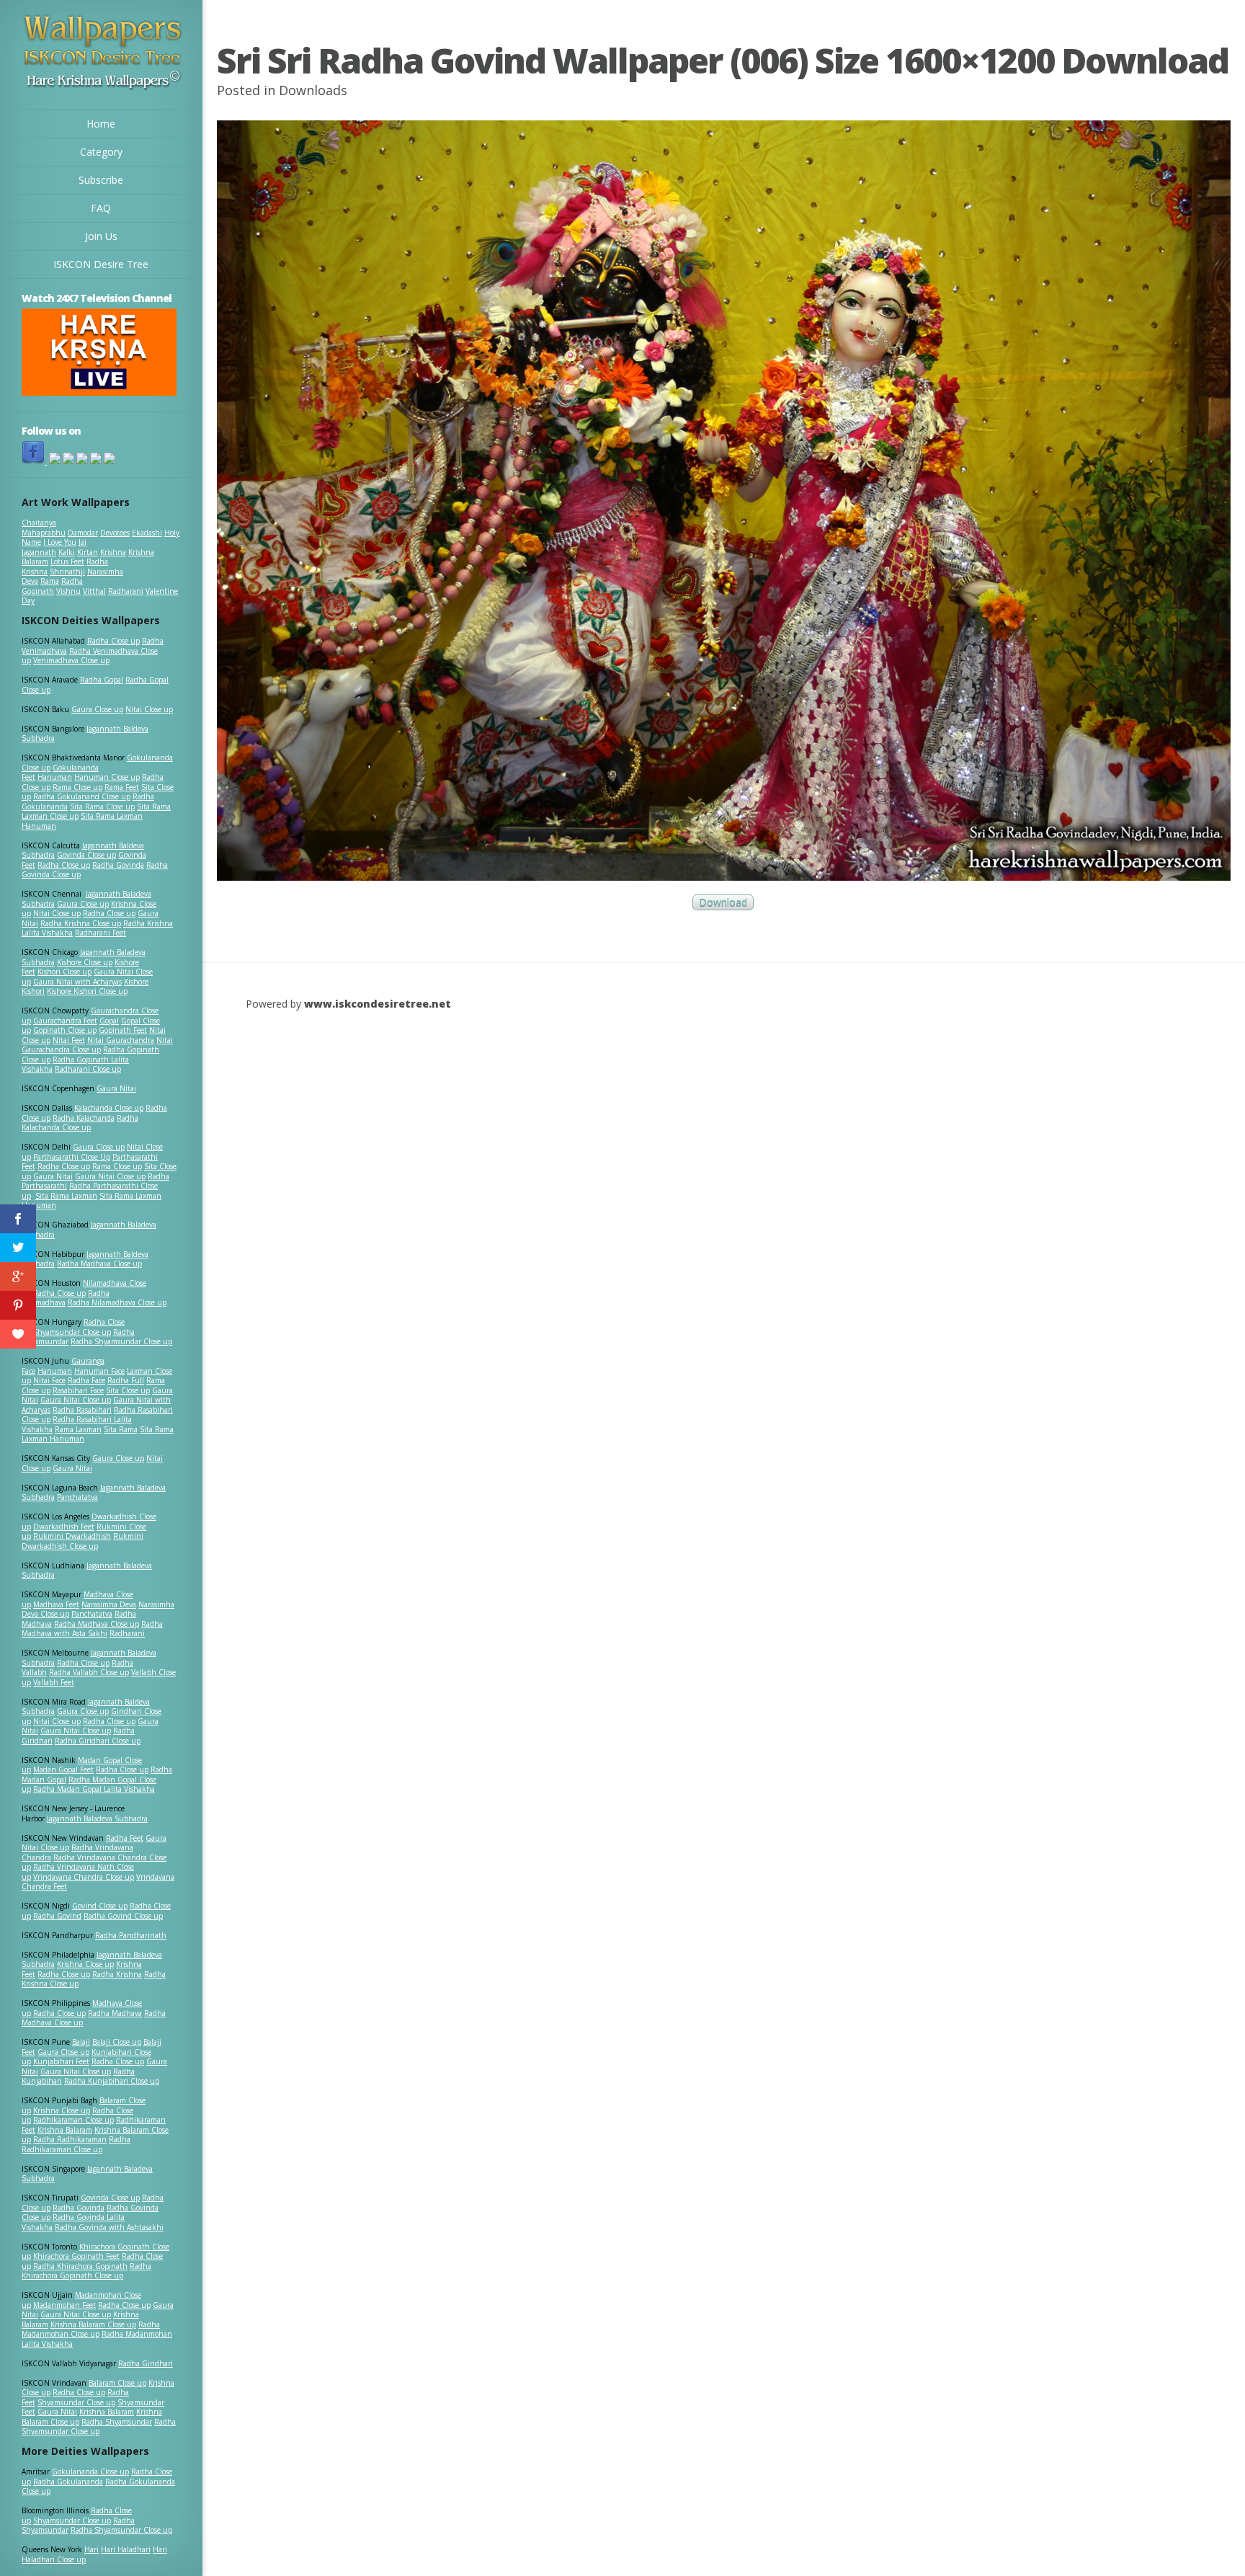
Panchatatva (77, 1497)
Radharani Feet (101, 933)
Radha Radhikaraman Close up (76, 2144)
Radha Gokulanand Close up (82, 796)
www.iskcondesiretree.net (378, 1004)
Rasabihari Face (78, 1390)
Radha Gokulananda (68, 2482)
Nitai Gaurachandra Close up (97, 1045)
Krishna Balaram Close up (93, 2324)
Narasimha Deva (109, 1604)
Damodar (83, 533)
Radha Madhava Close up (99, 1263)
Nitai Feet (69, 1040)
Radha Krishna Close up (81, 923)
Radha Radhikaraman (70, 2139)
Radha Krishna (117, 1974)
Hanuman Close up (107, 777)
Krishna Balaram (65, 2130)
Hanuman (55, 777)
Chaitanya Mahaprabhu (44, 528)
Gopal (109, 1021)
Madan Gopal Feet (63, 1769)
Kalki (67, 552)
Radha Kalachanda (84, 1118)
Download (723, 903)
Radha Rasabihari (82, 1410)
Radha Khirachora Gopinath (80, 2266)
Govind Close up (100, 1906)
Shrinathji (67, 572)
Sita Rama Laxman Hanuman (82, 821)
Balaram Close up (117, 2383)
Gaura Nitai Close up (110, 1176)
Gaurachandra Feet (65, 1021)
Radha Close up (113, 641)
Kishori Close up (64, 972)
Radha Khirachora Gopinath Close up (86, 2271)
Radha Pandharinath (131, 1935)
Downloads (313, 90)
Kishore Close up (85, 962)
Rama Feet (122, 787)
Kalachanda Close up (109, 1108)
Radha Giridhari (146, 2363)
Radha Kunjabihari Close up (112, 2081)
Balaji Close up (117, 2042)
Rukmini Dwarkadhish (72, 1536)
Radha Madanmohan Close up (91, 2329)
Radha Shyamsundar (117, 2422)
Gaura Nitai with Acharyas (77, 982)
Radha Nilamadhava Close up (117, 1302)
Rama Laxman (78, 1429)
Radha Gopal (102, 680)
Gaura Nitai (116, 1088)
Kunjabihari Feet (61, 2061)
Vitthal (94, 591)
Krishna (113, 552)
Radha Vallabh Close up (89, 1672)
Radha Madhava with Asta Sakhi (92, 1629)
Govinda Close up (86, 855)
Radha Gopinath (52, 586)
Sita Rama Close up (102, 807)
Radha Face (86, 1380)
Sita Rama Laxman (66, 1196)
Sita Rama (121, 1429)
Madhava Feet (56, 1604)
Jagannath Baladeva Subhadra (87, 1571)
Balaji (81, 2042)
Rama (50, 581)
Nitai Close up (149, 709)
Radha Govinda (118, 865)
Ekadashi (147, 533)
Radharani (126, 591)
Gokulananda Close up (90, 2471)
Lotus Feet (67, 561)
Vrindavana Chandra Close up (84, 1877)
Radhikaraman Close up (73, 2120)
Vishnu (68, 591)
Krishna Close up (85, 1964)
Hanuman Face (99, 1371)
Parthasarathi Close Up (72, 1157)
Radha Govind (57, 1916)
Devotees (115, 533)
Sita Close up (128, 1390)
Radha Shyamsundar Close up (121, 1341)
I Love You (60, 542)
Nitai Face (49, 1380)
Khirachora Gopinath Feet (76, 2256)
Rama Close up (77, 787)
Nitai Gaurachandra (121, 1040)
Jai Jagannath (54, 547)
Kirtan (88, 552)
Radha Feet (125, 1838)
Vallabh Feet (54, 1682)
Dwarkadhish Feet (64, 1527)
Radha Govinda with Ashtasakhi (109, 2227)
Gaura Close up (97, 709)
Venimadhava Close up (71, 660)
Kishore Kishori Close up (87, 991)
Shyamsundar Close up (72, 1332)
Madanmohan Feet (64, 2305)
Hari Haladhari (126, 2549)
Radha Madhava (115, 2013)
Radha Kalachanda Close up (80, 1123)
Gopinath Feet (123, 1030)
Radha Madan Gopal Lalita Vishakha (94, 1789)
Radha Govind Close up (123, 1916)
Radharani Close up (88, 1069)
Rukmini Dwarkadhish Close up (82, 1541)
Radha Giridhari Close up (98, 1741)
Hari (92, 2549)
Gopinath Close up (65, 1030)
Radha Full (126, 1380)
